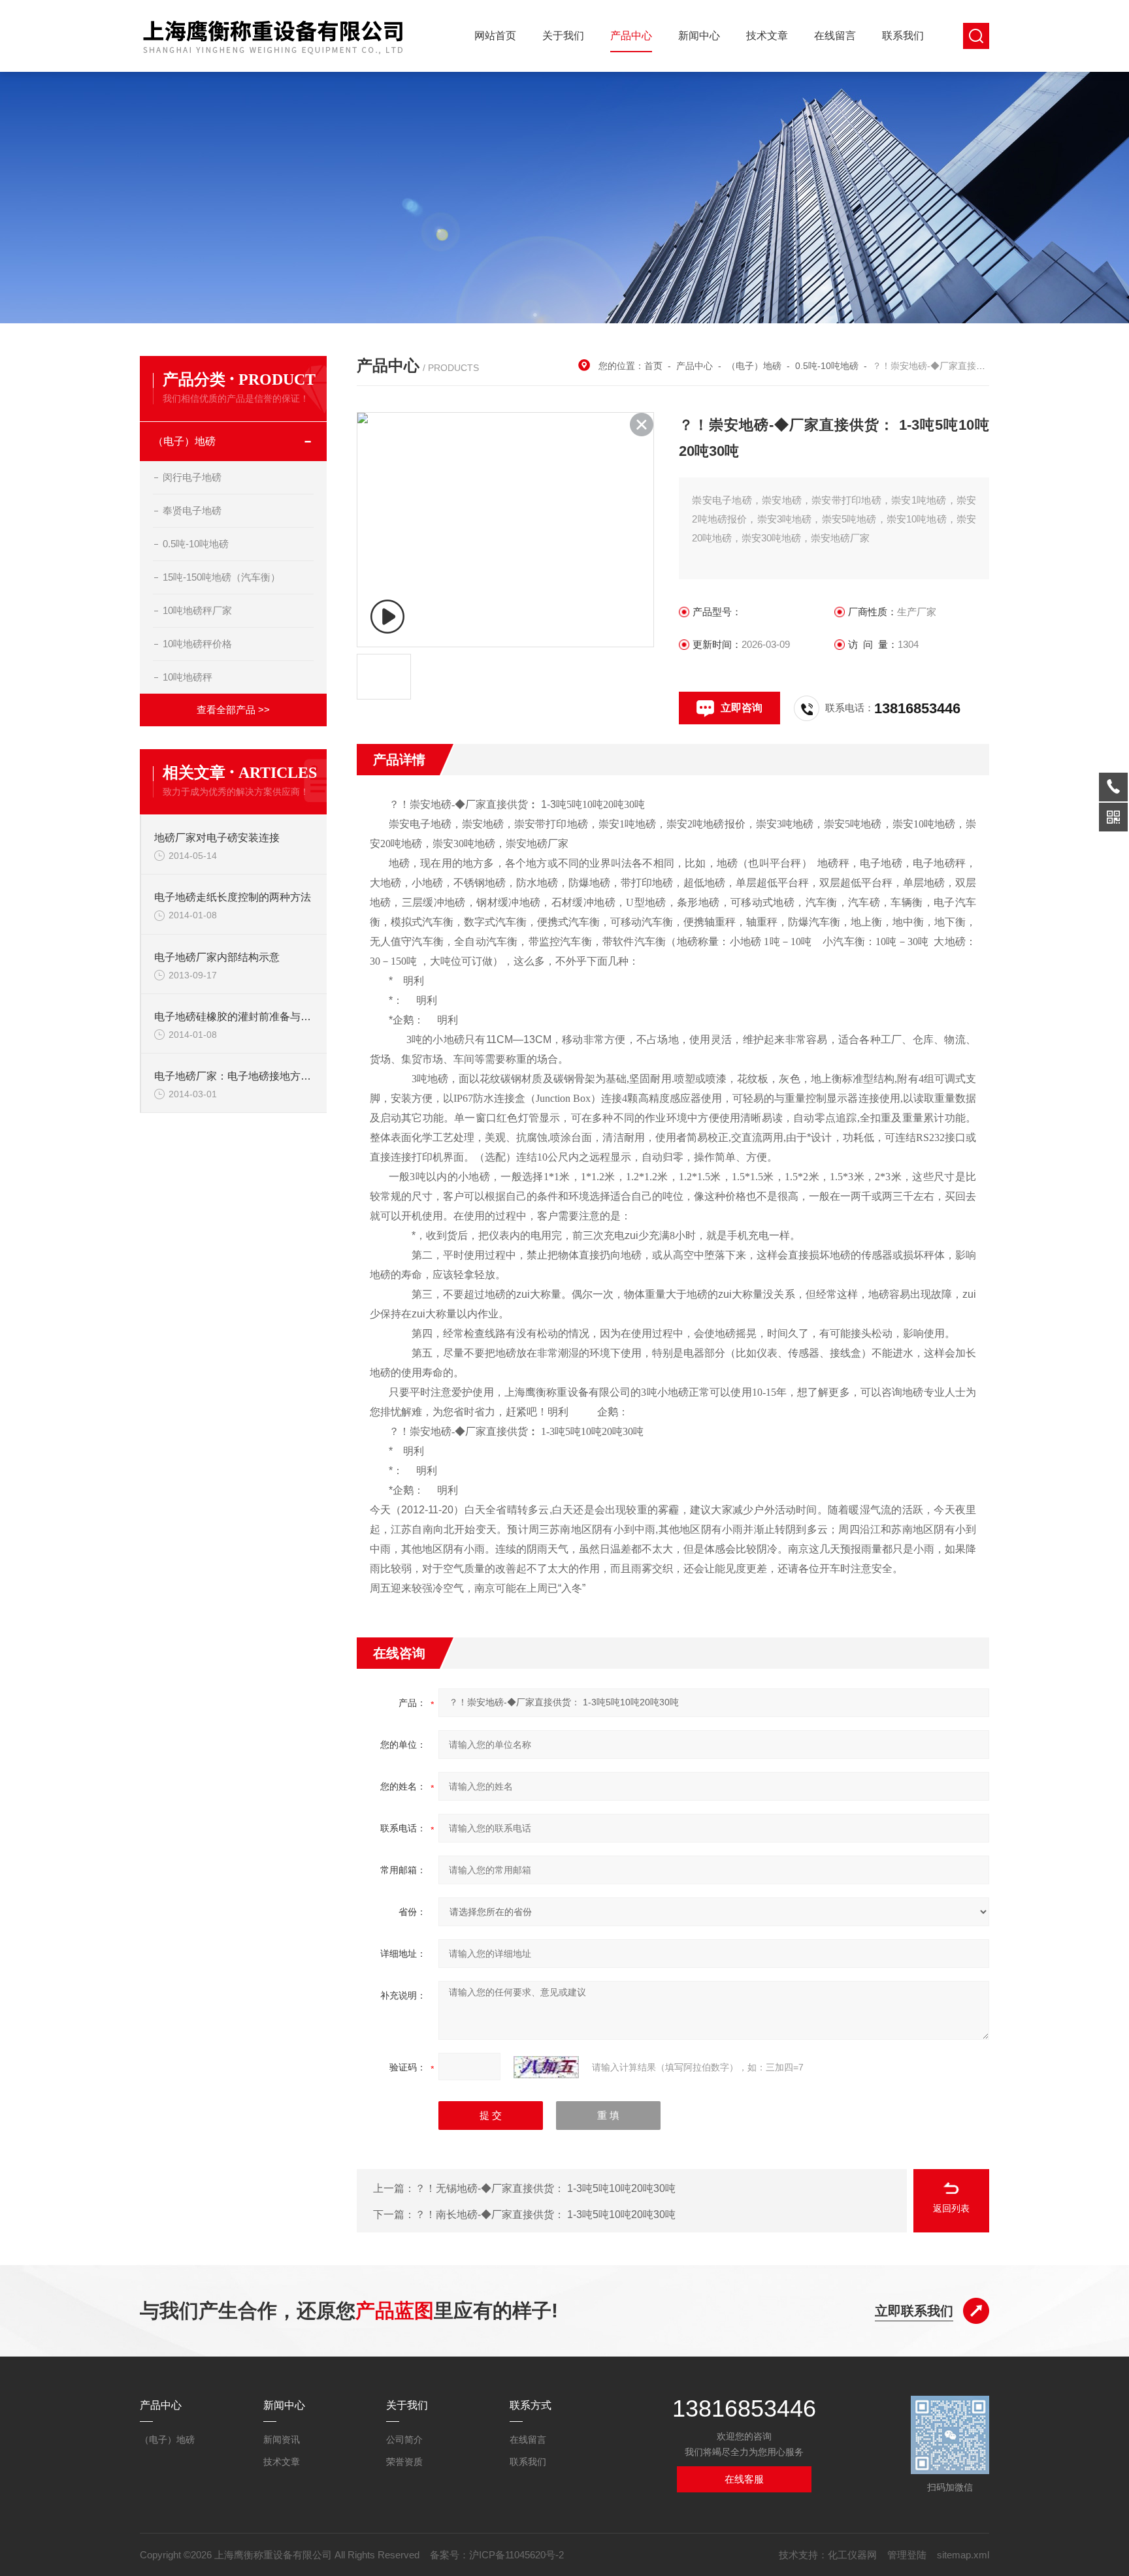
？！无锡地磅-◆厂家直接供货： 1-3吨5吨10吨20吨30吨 (545, 2188)
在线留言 (835, 36)
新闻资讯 (282, 2439)
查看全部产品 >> (233, 710)
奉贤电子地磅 (192, 510)
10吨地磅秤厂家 (197, 610)
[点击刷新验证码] (546, 2067)
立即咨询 (742, 708)
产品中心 (631, 36)
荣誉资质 (404, 2462)
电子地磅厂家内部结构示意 (217, 957)
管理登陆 (907, 2555)
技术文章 (767, 36)
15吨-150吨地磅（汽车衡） (221, 577)
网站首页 (495, 36)
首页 (653, 366)
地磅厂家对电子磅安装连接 (217, 838)
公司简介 (404, 2439)
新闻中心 (699, 36)
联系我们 (903, 36)
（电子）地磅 (184, 441)
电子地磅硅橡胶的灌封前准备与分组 (234, 1017)
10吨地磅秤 (188, 677)
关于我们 (563, 36)
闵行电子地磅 (192, 477)
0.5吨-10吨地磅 (196, 544)
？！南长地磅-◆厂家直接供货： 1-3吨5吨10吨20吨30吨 (545, 2214)
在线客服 (744, 2479)
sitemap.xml (963, 2555)
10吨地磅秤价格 (197, 644)
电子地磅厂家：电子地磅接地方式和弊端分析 (234, 1076)
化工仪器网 (852, 2555)
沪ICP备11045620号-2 (516, 2555)
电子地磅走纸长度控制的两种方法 (233, 897)
